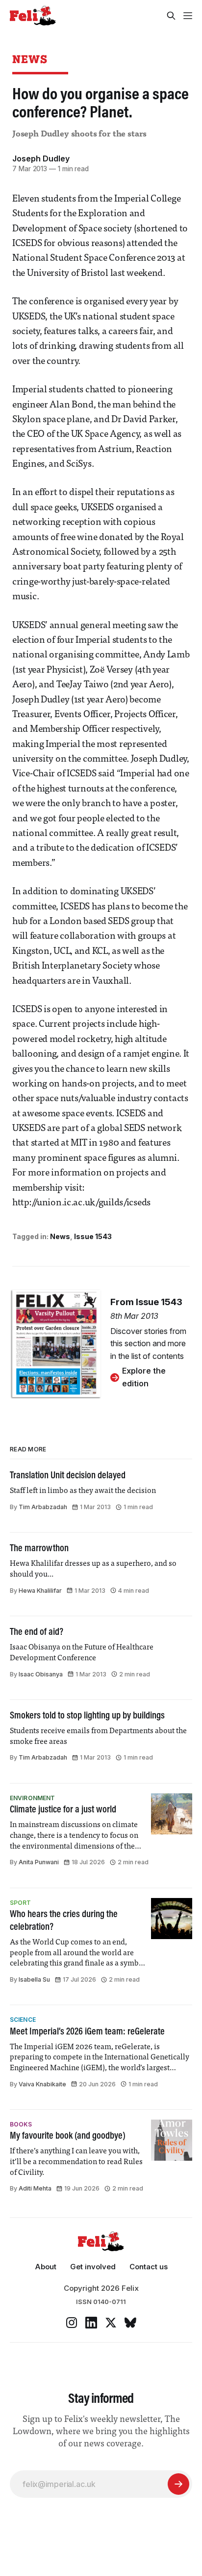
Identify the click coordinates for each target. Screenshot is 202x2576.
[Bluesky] (130, 2323)
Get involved (93, 2267)
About (46, 2267)
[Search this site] (171, 16)
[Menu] (188, 16)
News (30, 59)
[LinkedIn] (91, 2323)
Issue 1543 (93, 1236)
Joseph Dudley (41, 158)
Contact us (149, 2267)
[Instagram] (72, 2323)
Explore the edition (144, 1377)
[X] (111, 2323)
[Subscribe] (178, 2484)
